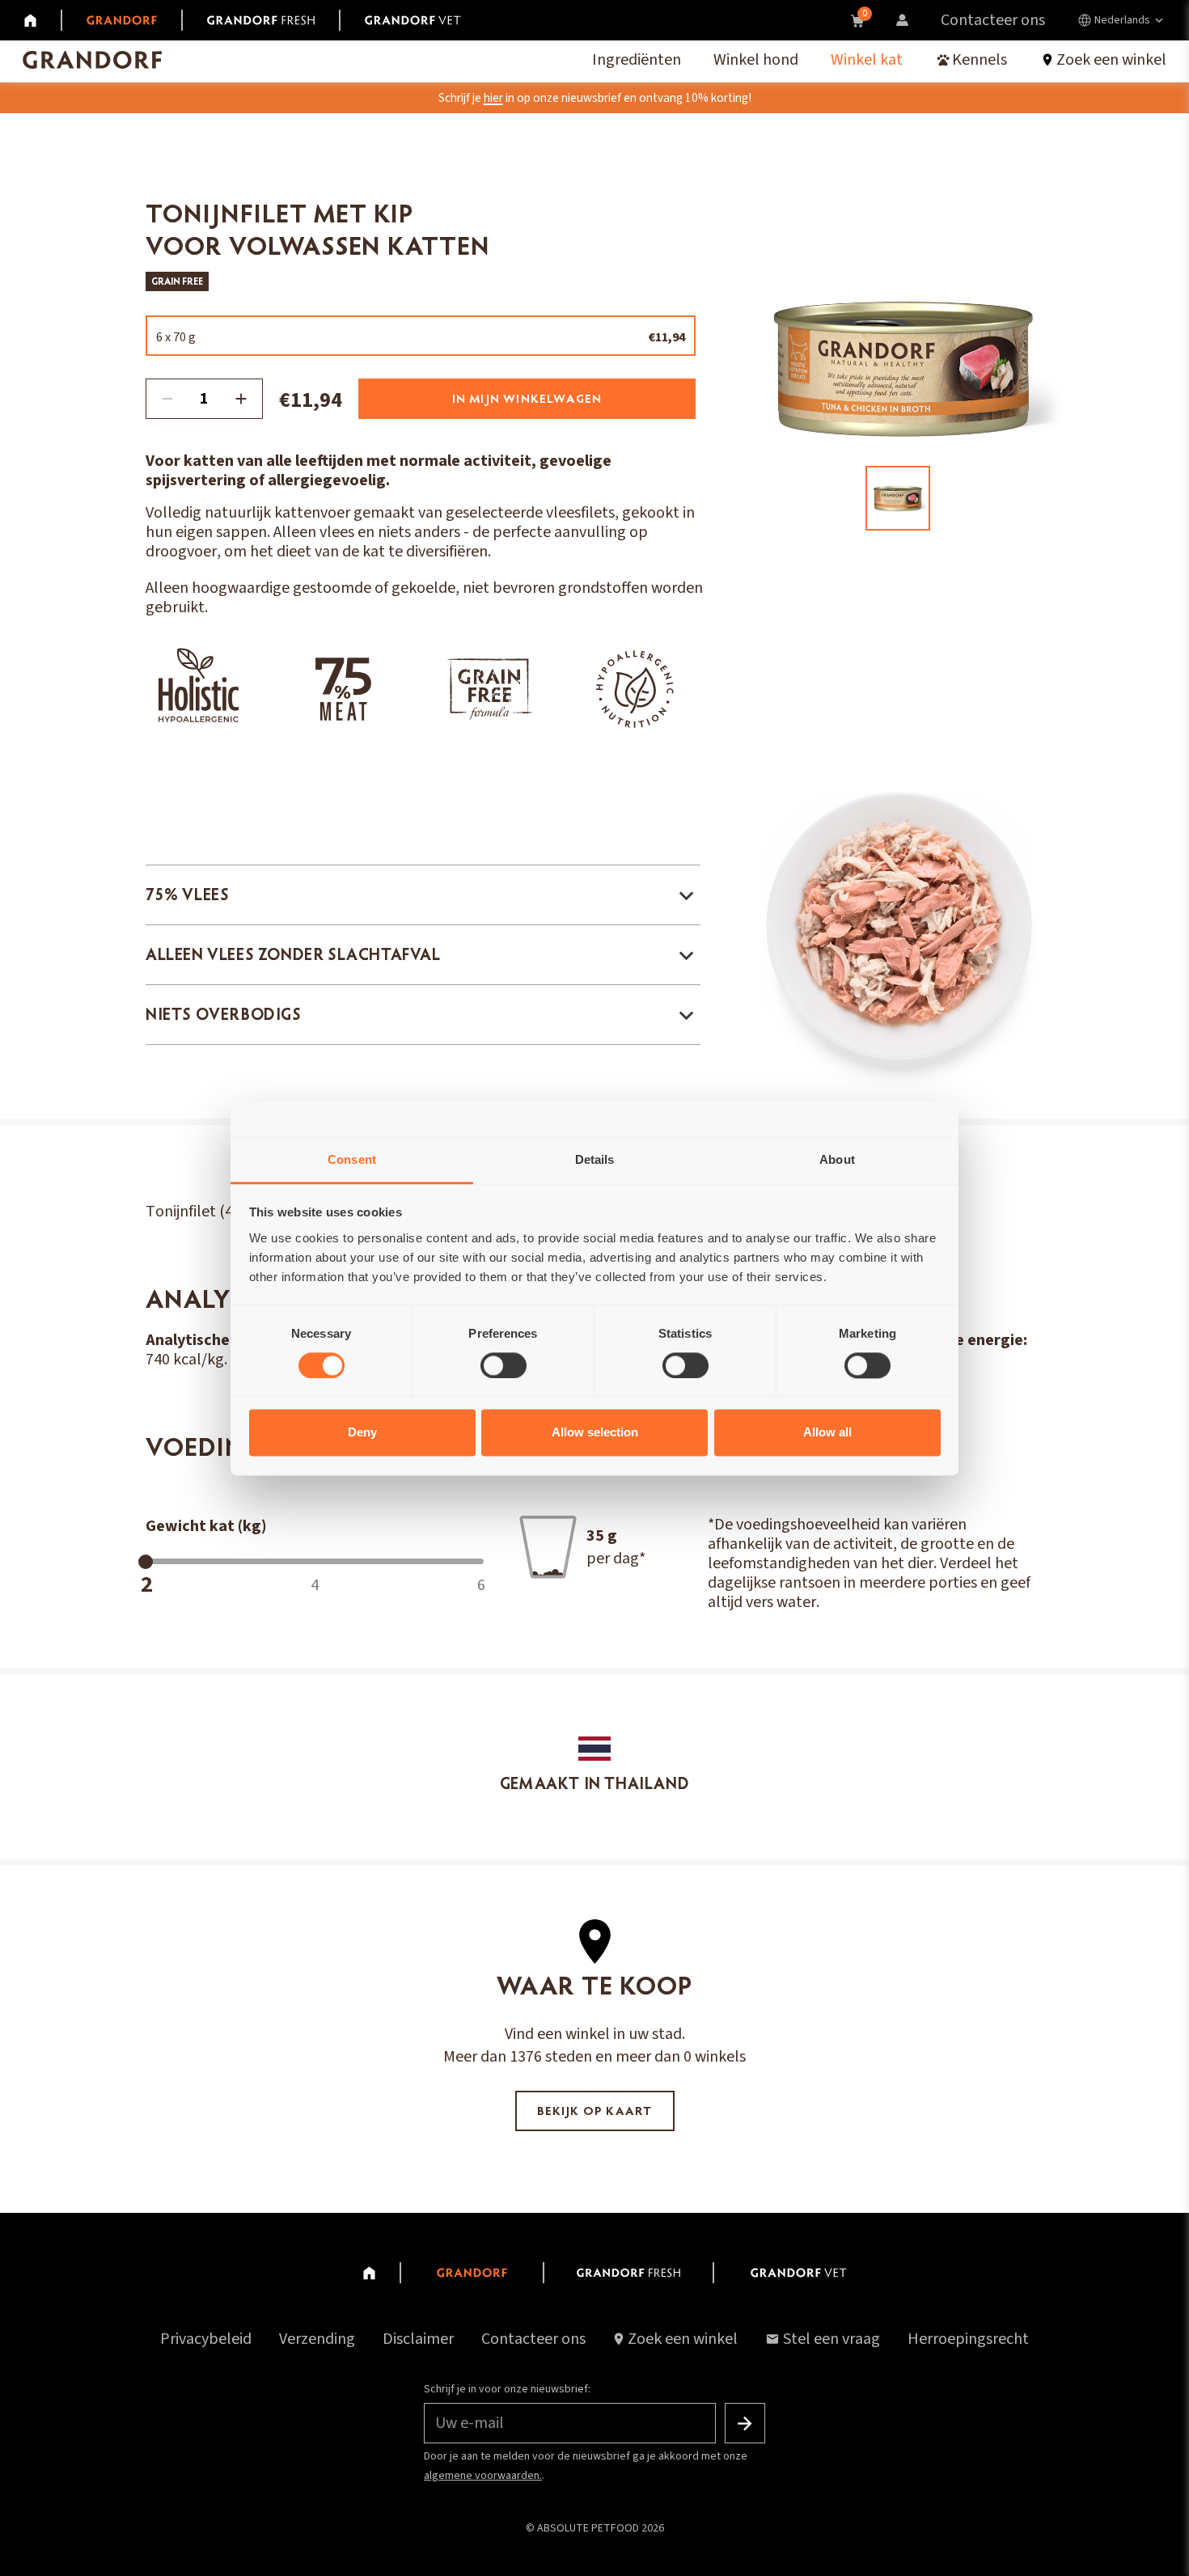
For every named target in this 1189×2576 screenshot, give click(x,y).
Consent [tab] (352, 1159)
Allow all (827, 1433)
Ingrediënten (637, 60)
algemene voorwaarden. (483, 2476)
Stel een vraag (831, 2339)
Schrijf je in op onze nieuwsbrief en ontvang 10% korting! (595, 98)
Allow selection (595, 1433)
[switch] (504, 1365)
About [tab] (837, 1159)
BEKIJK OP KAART (595, 2112)
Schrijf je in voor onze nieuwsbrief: (507, 2389)
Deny (362, 1433)
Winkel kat (867, 60)
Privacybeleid (206, 2339)
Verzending (317, 2339)
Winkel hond (756, 60)
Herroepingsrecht (968, 2339)
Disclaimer (418, 2339)
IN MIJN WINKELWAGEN (527, 400)
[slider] (146, 1562)
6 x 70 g (421, 337)
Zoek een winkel (683, 2339)
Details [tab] (595, 1159)
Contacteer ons (993, 20)
